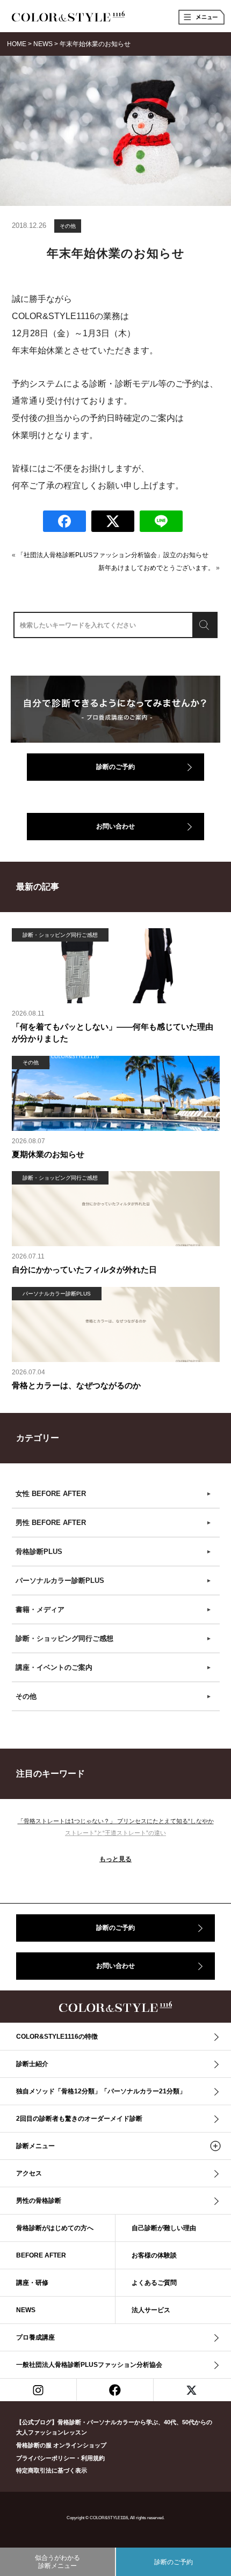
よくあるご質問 (154, 2283)
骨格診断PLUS (114, 1552)
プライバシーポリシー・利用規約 (60, 2458)
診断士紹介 (32, 2064)
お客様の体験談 (154, 2255)
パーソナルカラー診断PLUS (114, 1581)
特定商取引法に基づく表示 (52, 2470)
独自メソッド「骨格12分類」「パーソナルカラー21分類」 (101, 2091)
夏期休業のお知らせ (48, 1154)
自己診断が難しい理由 (164, 2228)
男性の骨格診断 (39, 2201)
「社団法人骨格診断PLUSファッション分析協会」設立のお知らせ (113, 555)
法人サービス (151, 2310)
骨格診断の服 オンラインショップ (61, 2445)
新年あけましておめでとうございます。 (156, 568)
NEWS (26, 2310)
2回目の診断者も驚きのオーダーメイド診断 (79, 2119)
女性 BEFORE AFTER (114, 1494)
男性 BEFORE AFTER (114, 1523)
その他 (68, 226)
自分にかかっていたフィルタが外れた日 (84, 1270)
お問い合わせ (115, 826)
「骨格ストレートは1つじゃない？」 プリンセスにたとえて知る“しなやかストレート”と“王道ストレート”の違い (116, 1827)
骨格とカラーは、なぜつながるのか (76, 1385)
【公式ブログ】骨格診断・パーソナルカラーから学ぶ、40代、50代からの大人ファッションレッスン (114, 2427)
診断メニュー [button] (35, 2146)
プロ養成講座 (35, 2337)
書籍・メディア (114, 1609)
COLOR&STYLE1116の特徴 (57, 2037)
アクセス (29, 2173)
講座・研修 (32, 2283)
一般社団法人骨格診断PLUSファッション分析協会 (89, 2365)
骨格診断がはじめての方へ (55, 2228)
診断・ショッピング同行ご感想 (114, 1638)
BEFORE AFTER (41, 2255)
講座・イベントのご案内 (114, 1667)
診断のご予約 (115, 767)
